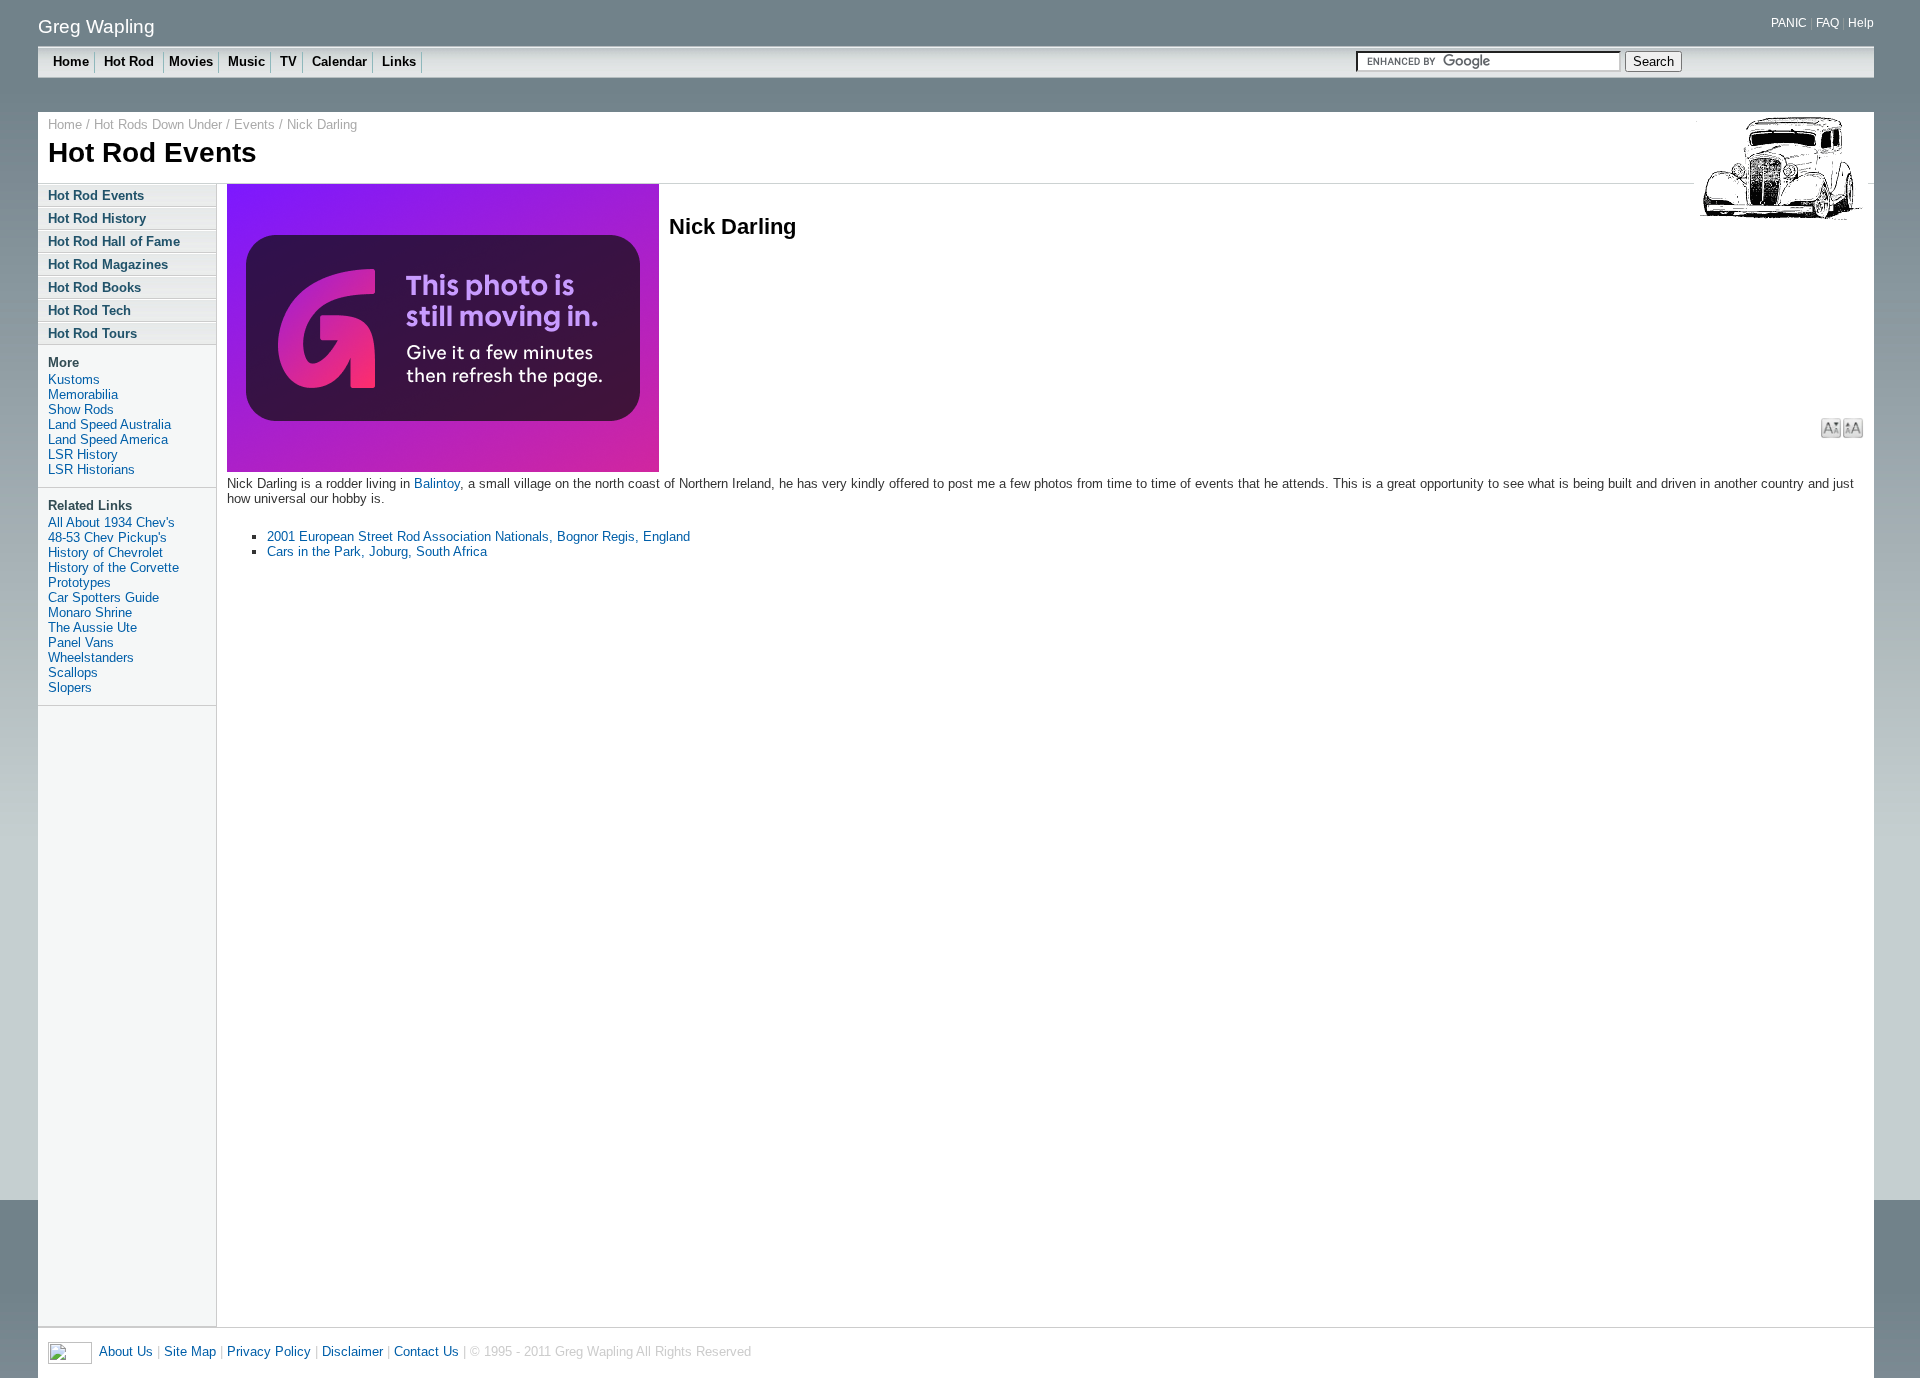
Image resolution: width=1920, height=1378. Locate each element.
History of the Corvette (113, 567)
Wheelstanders (91, 657)
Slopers (70, 687)
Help (1861, 23)
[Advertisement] (128, 1016)
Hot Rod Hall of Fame (114, 241)
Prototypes (79, 582)
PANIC (1789, 23)
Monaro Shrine (90, 612)
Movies (191, 61)
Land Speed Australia (109, 424)
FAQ (1827, 23)
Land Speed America (108, 439)
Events (254, 124)
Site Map (190, 1351)
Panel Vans (81, 642)
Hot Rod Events (96, 195)
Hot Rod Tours (92, 333)
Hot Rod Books (94, 287)
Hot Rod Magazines (108, 264)
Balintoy (437, 483)
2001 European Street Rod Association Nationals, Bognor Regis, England (478, 536)
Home (71, 61)
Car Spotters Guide (103, 597)
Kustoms (74, 379)
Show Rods (81, 409)
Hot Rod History (97, 218)
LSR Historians (91, 469)
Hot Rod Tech (89, 310)
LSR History (83, 454)
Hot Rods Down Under (158, 124)
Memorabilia (83, 394)
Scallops (73, 672)
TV (288, 61)
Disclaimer (352, 1351)
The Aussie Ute (92, 627)
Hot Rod (131, 61)
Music (246, 61)
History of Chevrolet (105, 552)
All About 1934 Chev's (111, 522)
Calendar (339, 61)
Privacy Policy (269, 1351)
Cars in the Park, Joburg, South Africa (377, 551)
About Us (126, 1351)
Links (399, 61)
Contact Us (426, 1351)
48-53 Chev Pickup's (107, 537)
